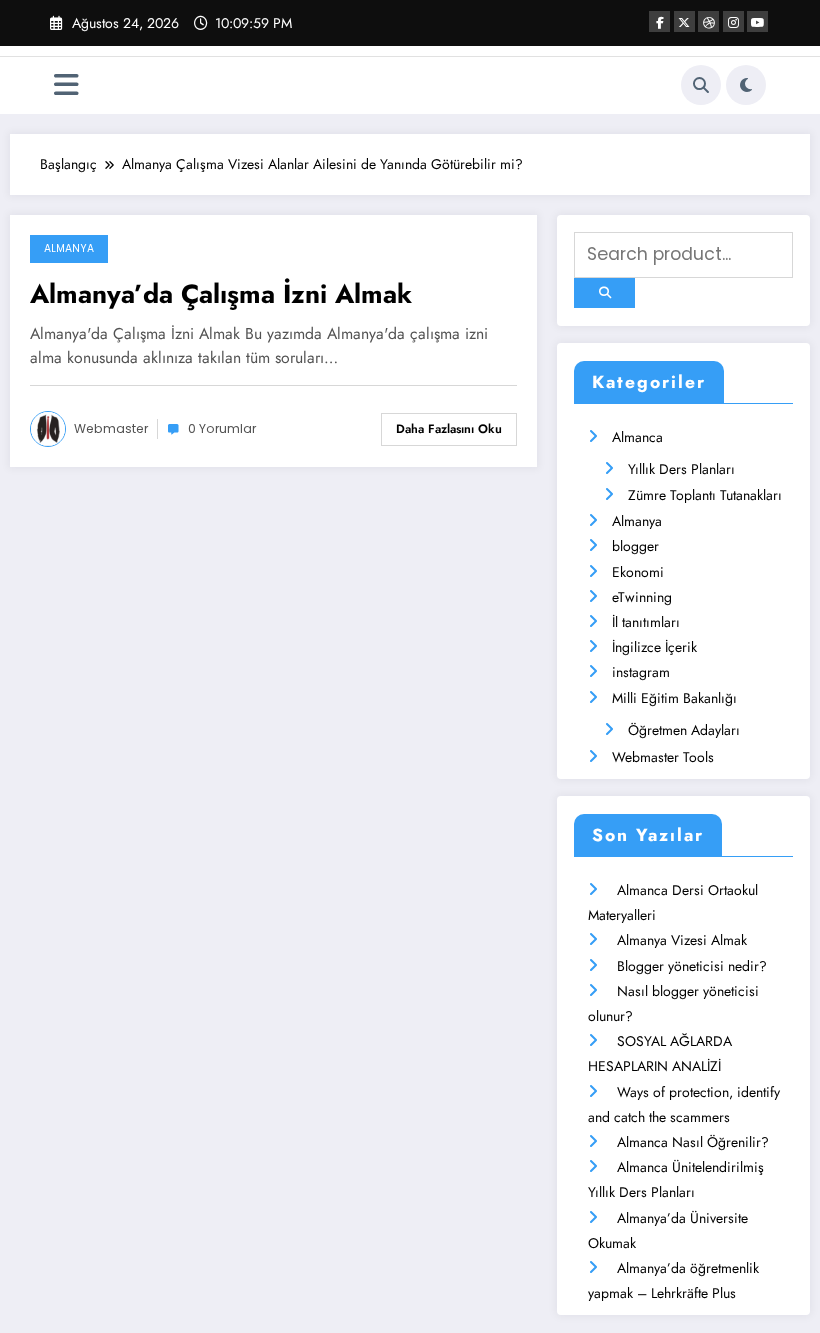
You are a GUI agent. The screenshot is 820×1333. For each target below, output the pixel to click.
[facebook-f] (659, 21)
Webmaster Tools (663, 757)
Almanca (637, 437)
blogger (635, 546)
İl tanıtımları (646, 622)
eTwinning (642, 597)
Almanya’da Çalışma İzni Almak (221, 294)
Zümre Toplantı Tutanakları (705, 495)
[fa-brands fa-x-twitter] (684, 21)
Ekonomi (638, 572)
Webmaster (111, 428)
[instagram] (733, 21)
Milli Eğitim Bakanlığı (674, 698)
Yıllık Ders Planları (681, 469)
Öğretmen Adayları (684, 730)
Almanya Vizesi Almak (682, 940)
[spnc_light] (746, 85)
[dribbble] (708, 21)
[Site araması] (701, 85)
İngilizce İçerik (654, 647)
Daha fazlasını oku (449, 429)
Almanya (69, 248)
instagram (641, 672)
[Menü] (66, 85)
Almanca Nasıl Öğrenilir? (693, 1142)
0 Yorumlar (222, 428)
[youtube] (757, 21)
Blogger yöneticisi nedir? (692, 966)
